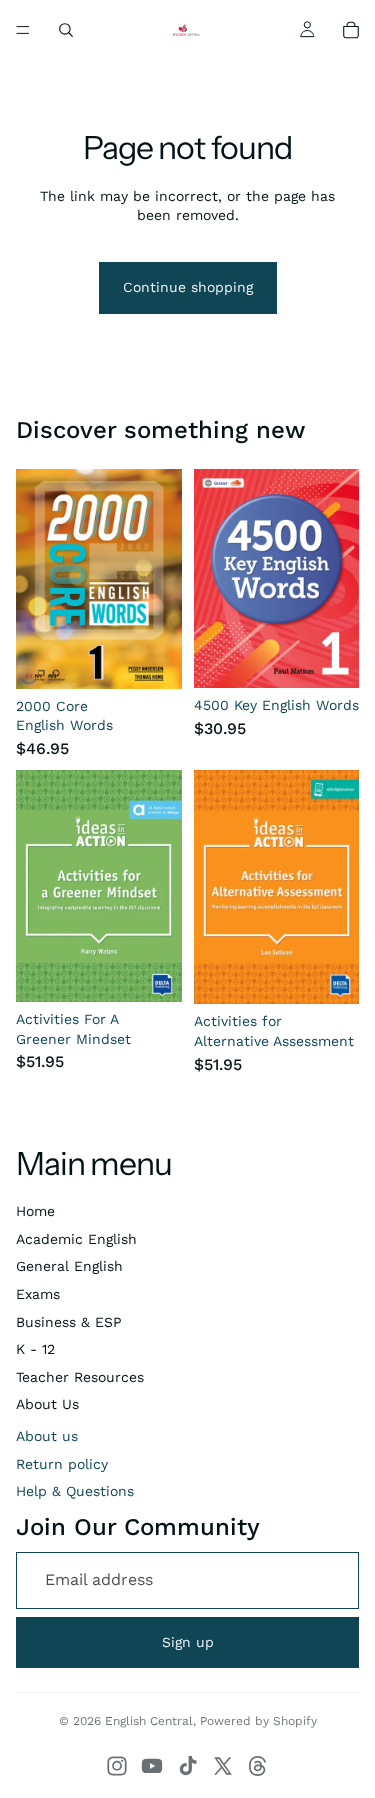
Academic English (76, 1239)
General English (69, 1266)
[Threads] (258, 1766)
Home (35, 1211)
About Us (47, 1404)
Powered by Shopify (258, 1721)
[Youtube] (152, 1766)
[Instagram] (117, 1766)
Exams (38, 1294)
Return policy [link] (62, 1464)
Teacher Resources (80, 1377)
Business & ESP (69, 1322)
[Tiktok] (188, 1766)
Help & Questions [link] (75, 1491)
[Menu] (23, 30)
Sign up (188, 1642)
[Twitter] (223, 1766)
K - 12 (35, 1349)
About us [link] (47, 1436)
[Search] (66, 30)
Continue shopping (188, 287)
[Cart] (351, 30)
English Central (149, 1721)
